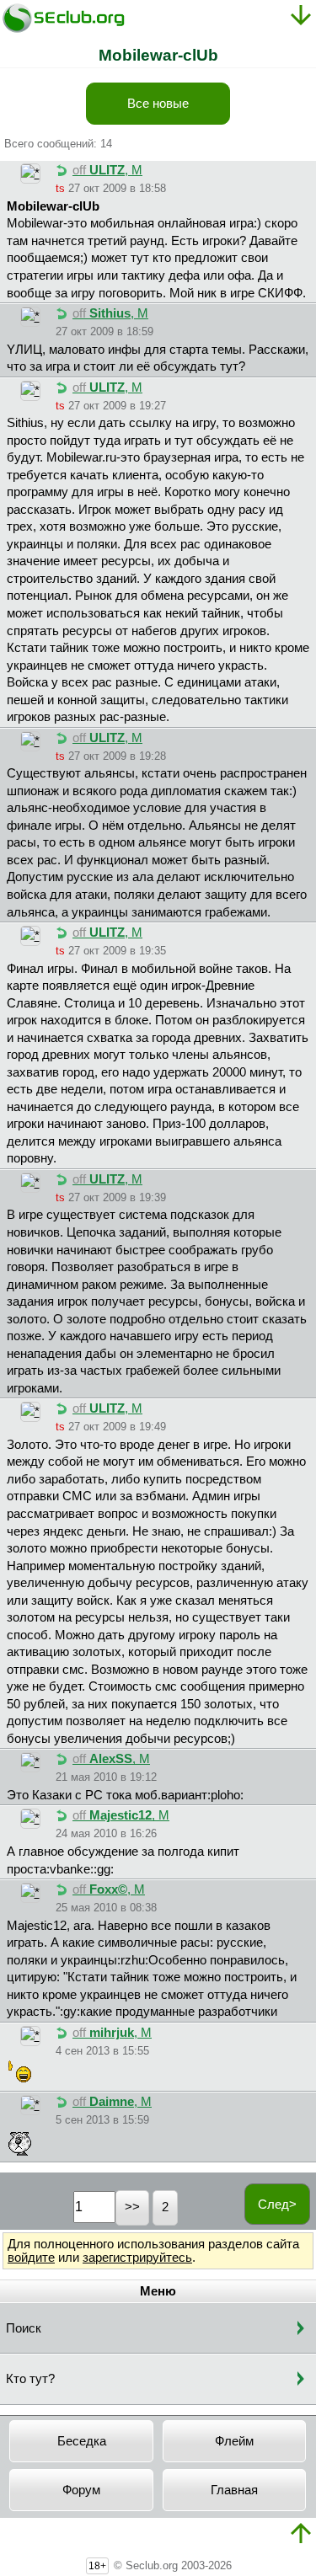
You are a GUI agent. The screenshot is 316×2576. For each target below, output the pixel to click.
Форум (81, 2490)
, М (107, 170)
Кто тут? (30, 2379)
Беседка (82, 2441)
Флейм (234, 2441)
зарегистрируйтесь (137, 2258)
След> (277, 2205)
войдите (31, 2258)
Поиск (24, 2328)
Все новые (158, 104)
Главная (234, 2490)
